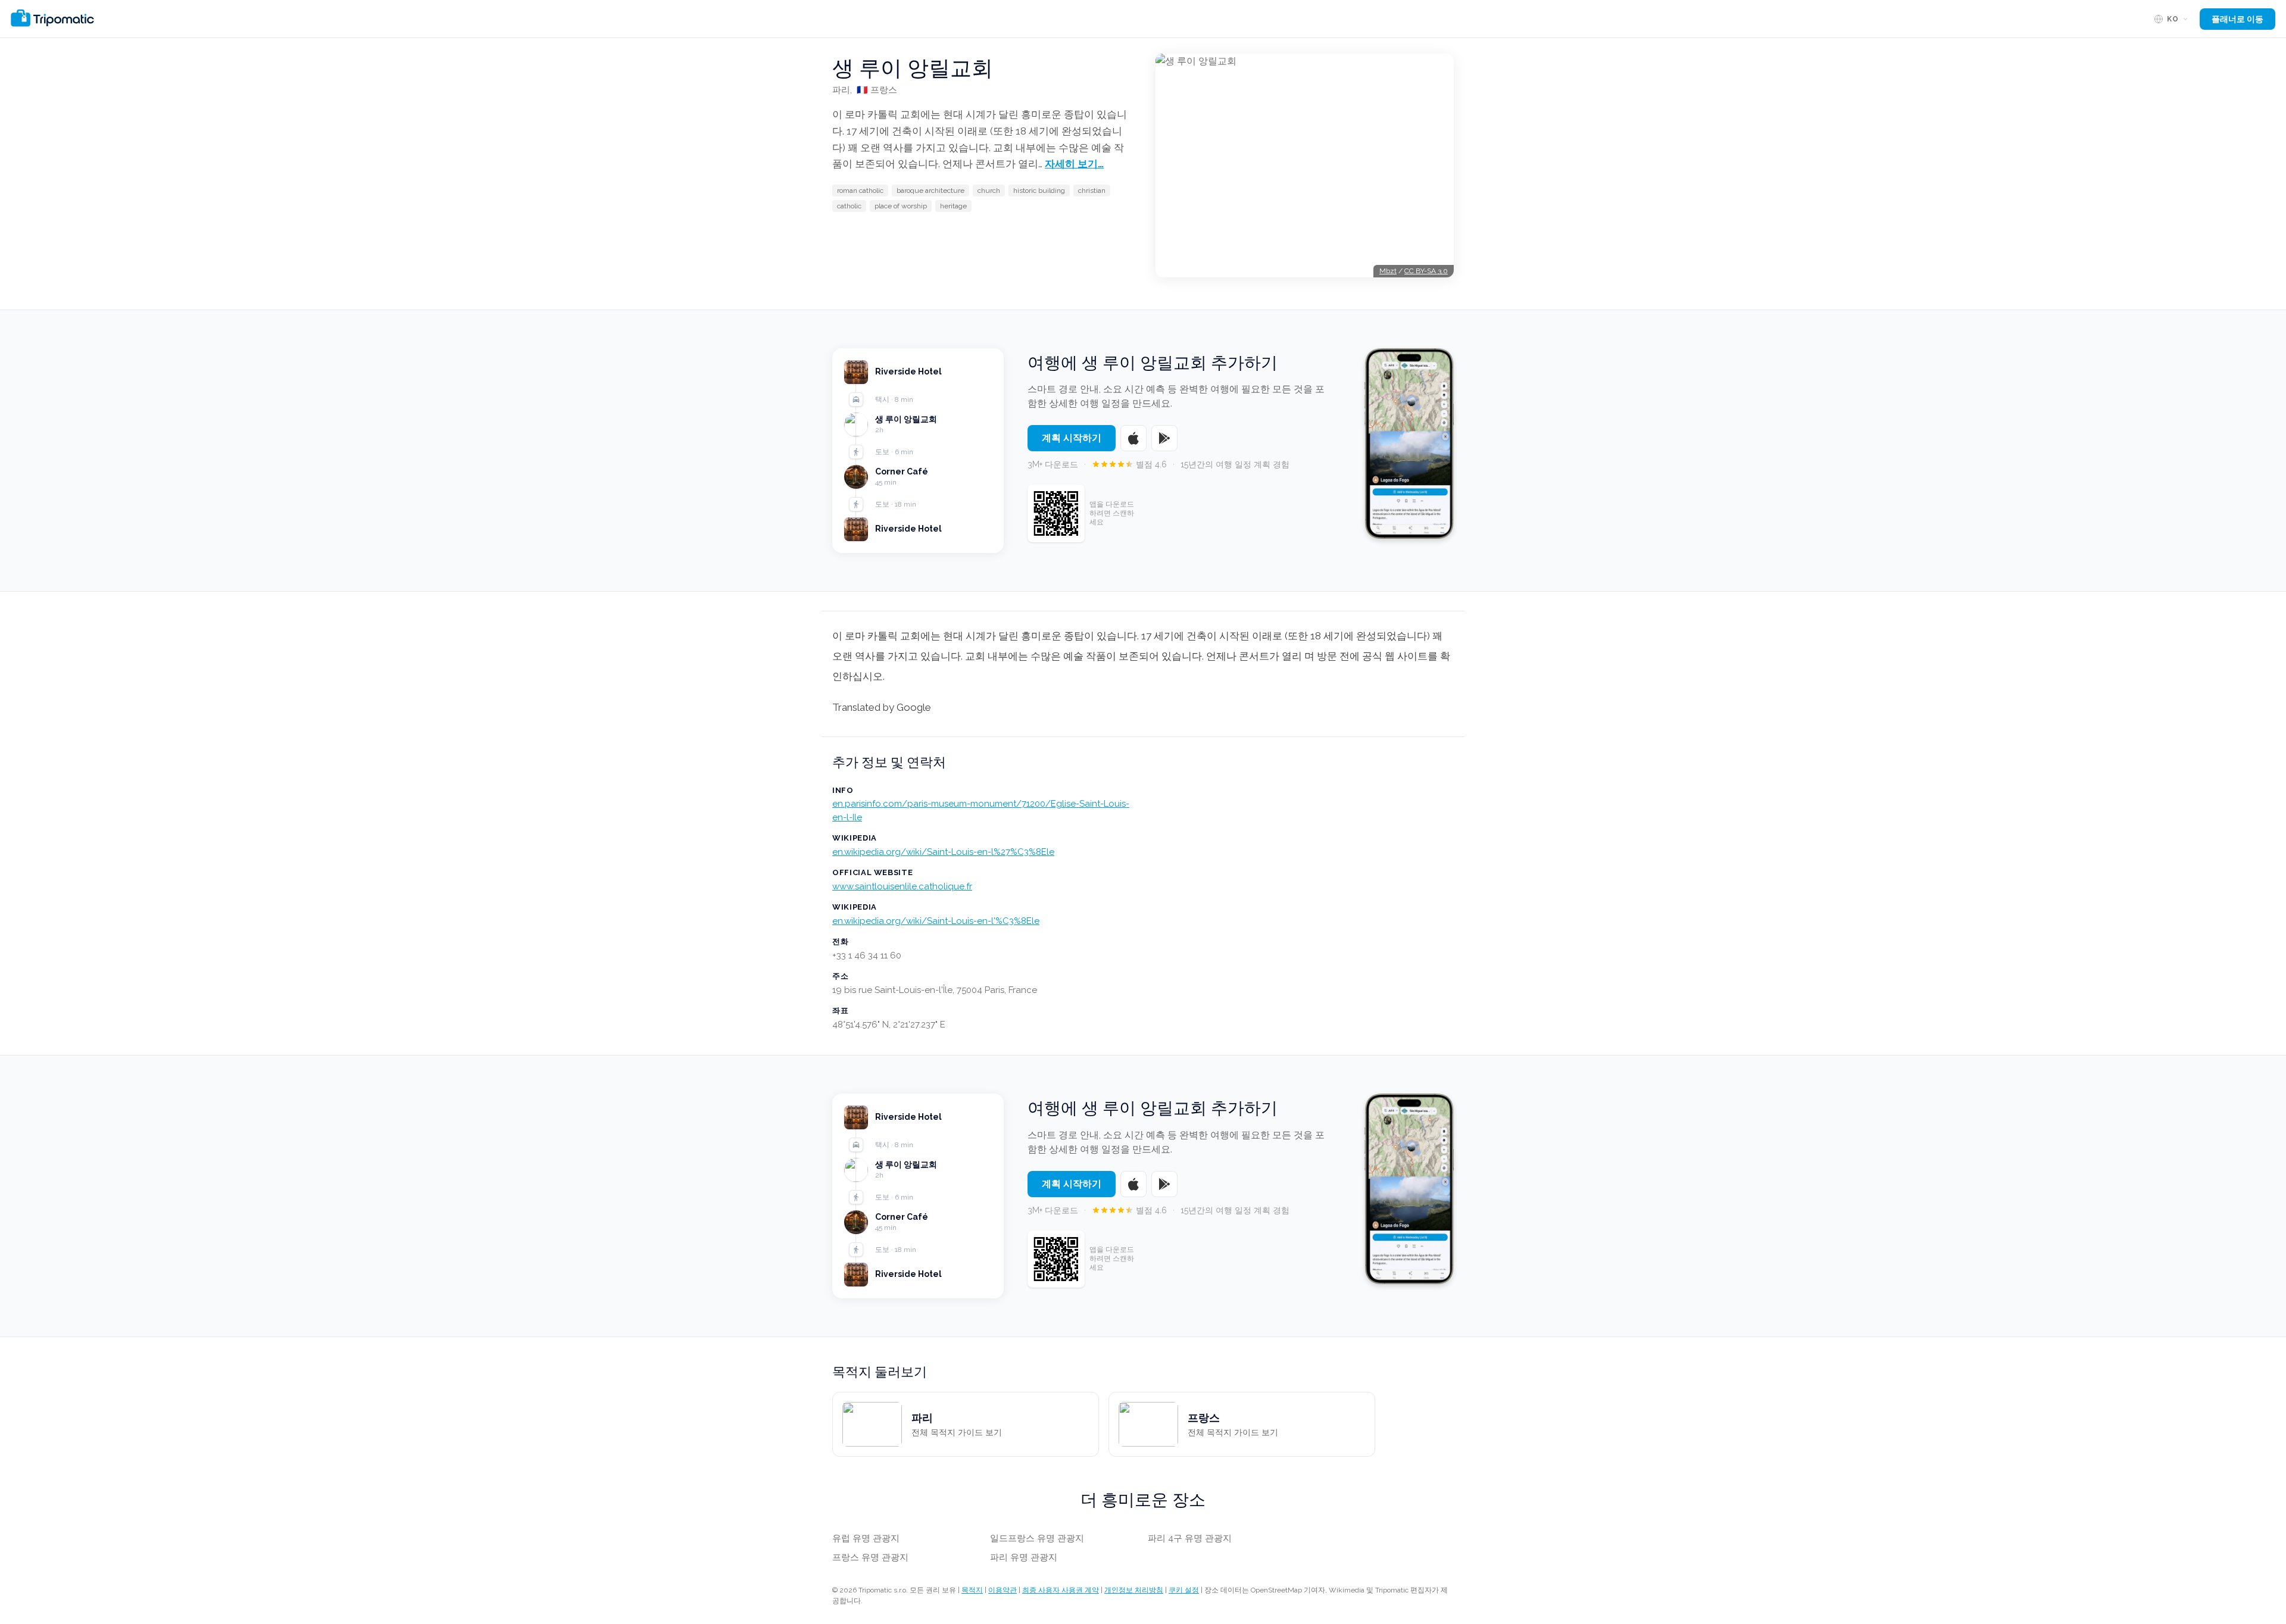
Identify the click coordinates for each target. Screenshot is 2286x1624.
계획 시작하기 (1072, 438)
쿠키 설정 (1184, 1590)
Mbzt (1388, 271)
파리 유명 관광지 (1024, 1557)
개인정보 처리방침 (1134, 1590)
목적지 (972, 1590)
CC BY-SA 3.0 (1426, 271)
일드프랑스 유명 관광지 (1037, 1538)
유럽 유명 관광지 (866, 1538)
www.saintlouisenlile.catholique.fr (902, 886)
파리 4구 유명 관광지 (1190, 1538)
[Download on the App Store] (1133, 438)
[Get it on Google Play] (1164, 438)
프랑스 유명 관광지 (870, 1557)
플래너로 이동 (2237, 19)
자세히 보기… (1074, 164)
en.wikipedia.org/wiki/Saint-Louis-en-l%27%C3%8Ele (943, 852)
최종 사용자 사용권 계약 (1061, 1590)
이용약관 (1003, 1590)
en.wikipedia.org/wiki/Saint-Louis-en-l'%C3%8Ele (936, 921)
